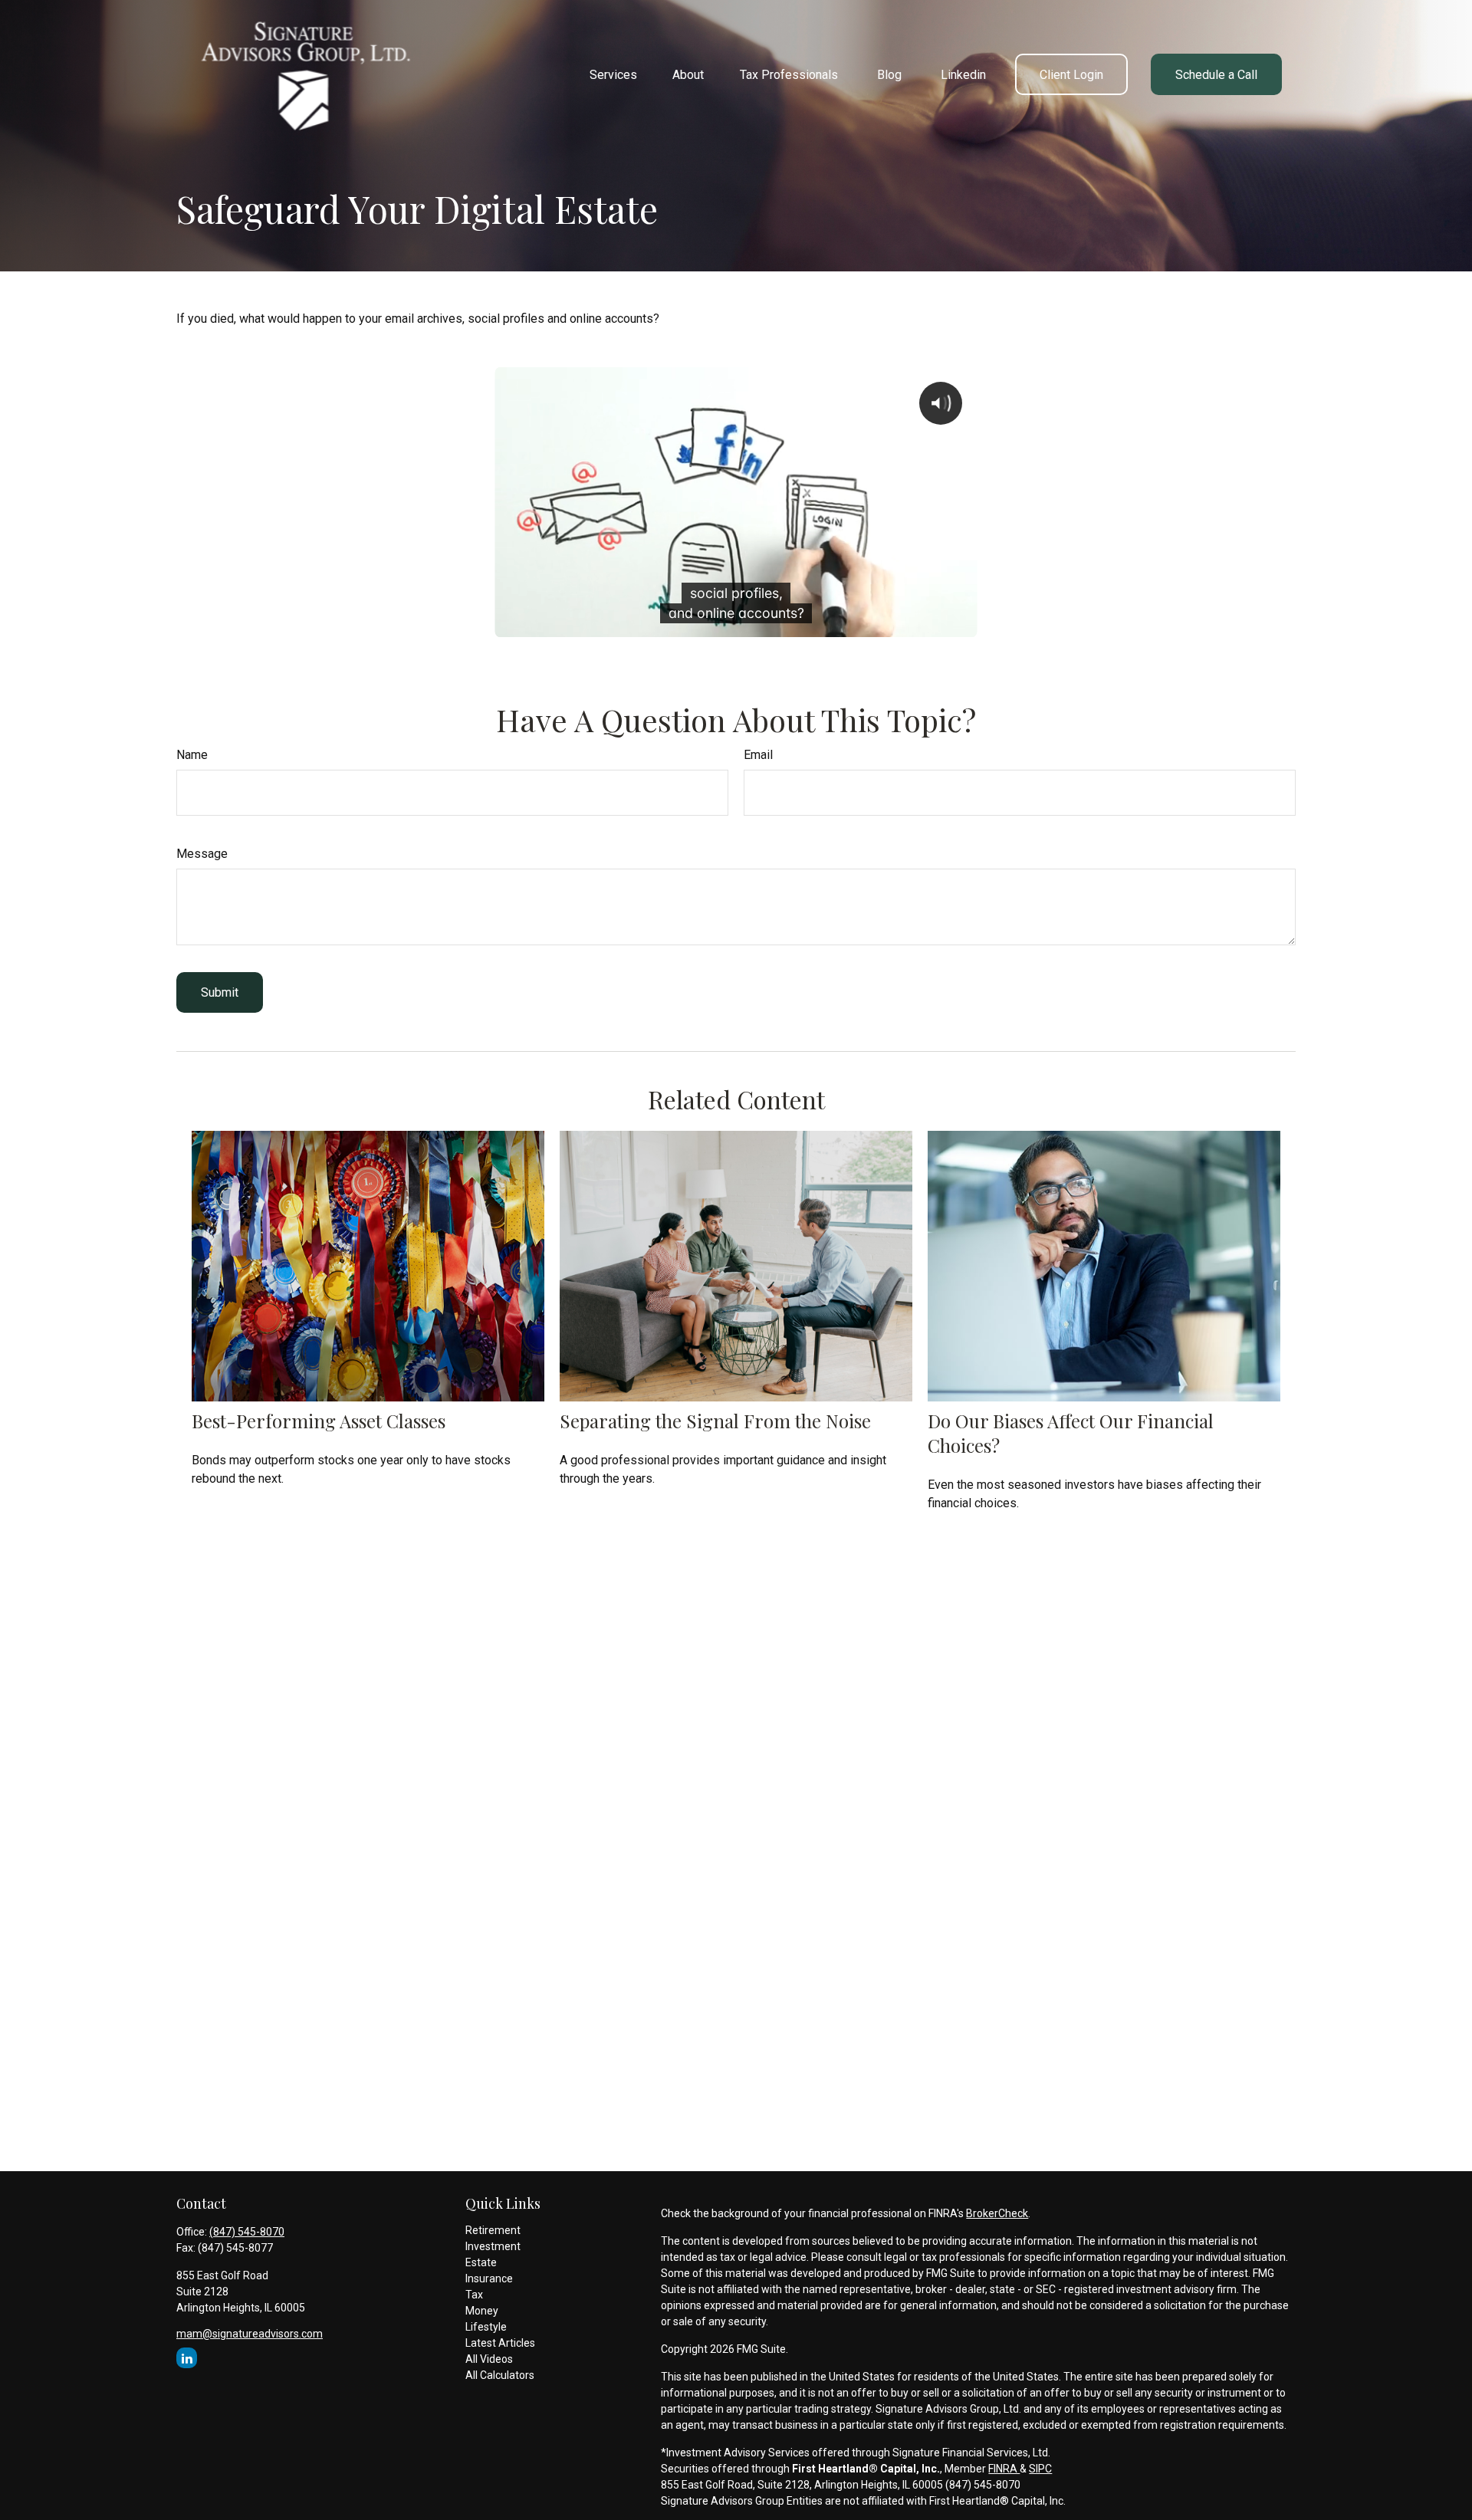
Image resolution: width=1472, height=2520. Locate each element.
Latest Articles (500, 2343)
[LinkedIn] (187, 2358)
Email (758, 755)
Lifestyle (486, 2327)
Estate (481, 2262)
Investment (493, 2246)
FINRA (1004, 2469)
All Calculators (500, 2375)
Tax (474, 2295)
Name (192, 755)
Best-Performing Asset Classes (319, 1421)
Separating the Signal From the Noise (715, 1421)
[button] (613, 74)
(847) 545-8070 (247, 2232)
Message (202, 854)
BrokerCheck (997, 2213)
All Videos (489, 2359)
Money (482, 2311)
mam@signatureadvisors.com (250, 2334)
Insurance (489, 2279)
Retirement (493, 2230)
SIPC (1040, 2469)
